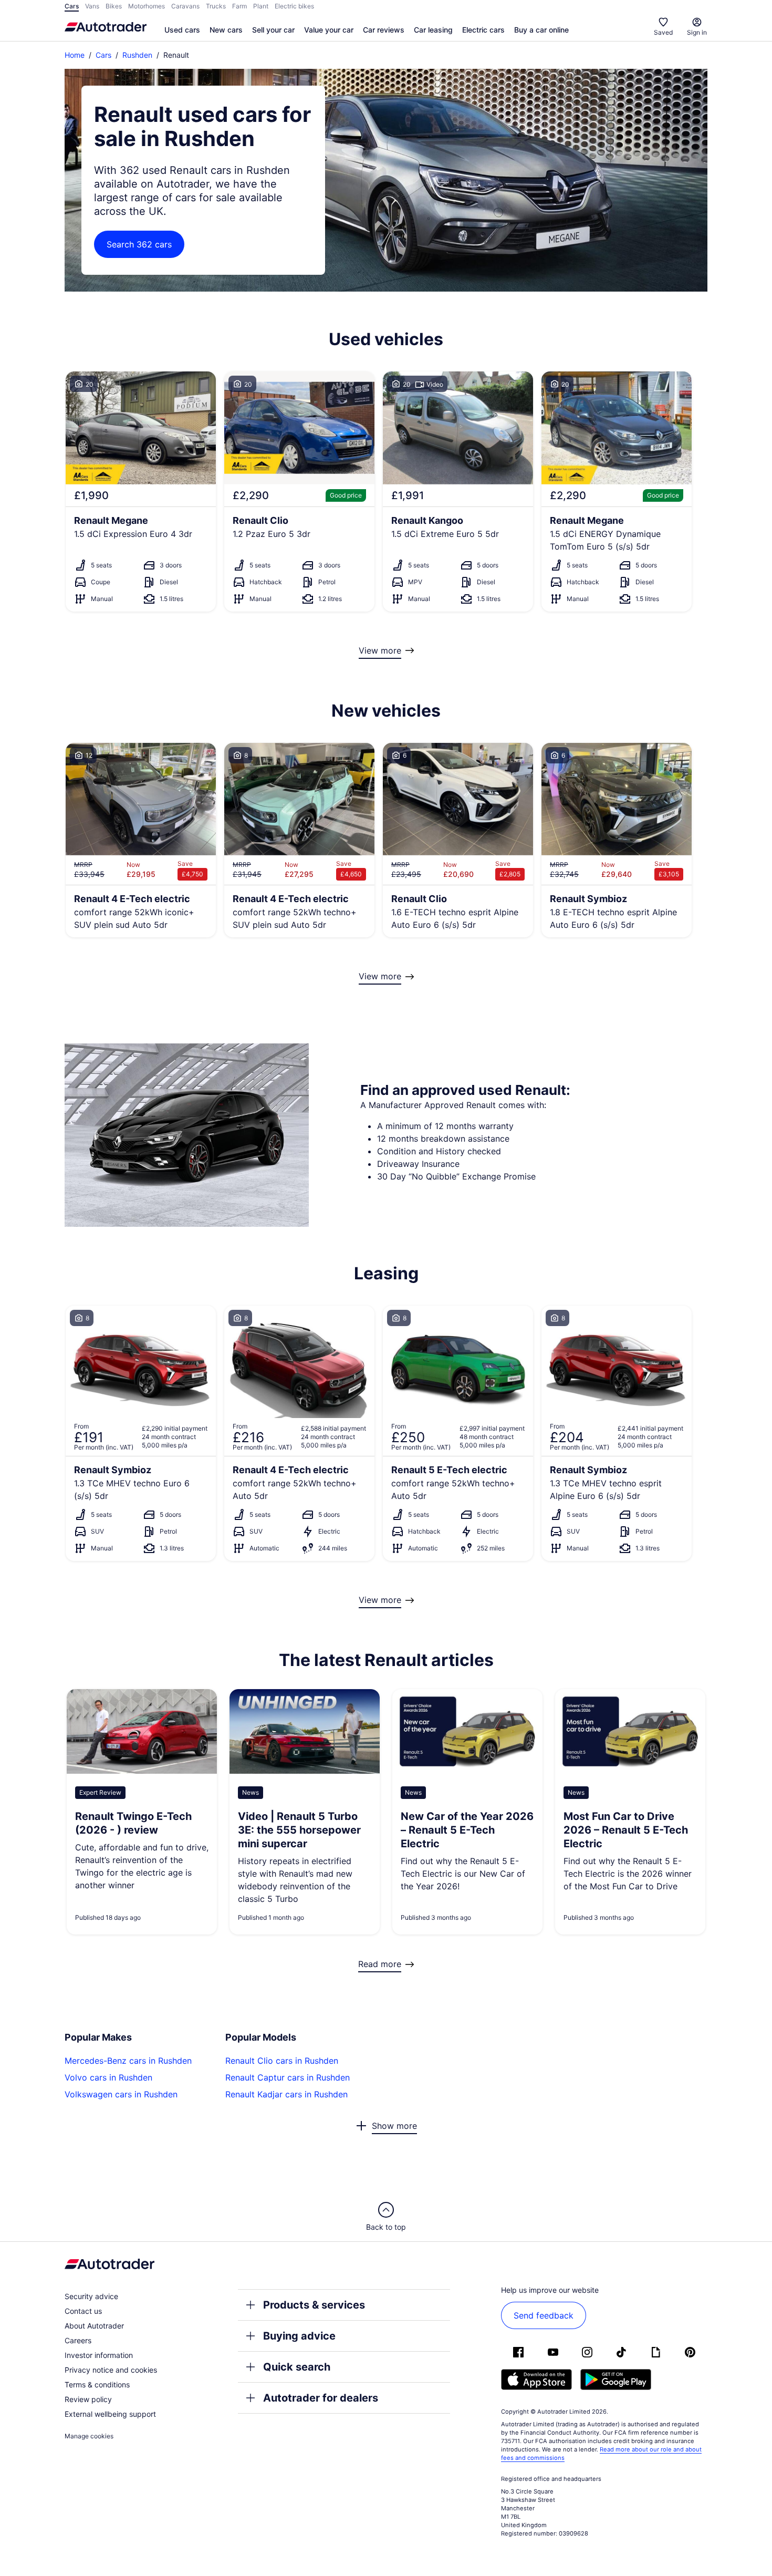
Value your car (329, 30)
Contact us (83, 2311)
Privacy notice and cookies (111, 2370)
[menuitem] (182, 30)
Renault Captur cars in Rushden (288, 2077)
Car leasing (433, 30)
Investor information (99, 2355)
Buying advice (299, 2336)
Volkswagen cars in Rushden (121, 2094)
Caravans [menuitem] (185, 6)
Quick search (297, 2367)
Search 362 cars (139, 244)
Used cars (182, 30)
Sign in (697, 32)
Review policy (88, 2399)
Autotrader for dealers (321, 2398)
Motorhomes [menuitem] (147, 6)
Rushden (137, 55)
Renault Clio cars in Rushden (282, 2061)
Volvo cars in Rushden (108, 2077)
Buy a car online (541, 30)
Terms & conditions (97, 2384)
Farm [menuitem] (239, 6)
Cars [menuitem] (72, 6)
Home (75, 55)
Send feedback (544, 2315)
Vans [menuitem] (92, 6)
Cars (103, 55)
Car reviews (384, 30)
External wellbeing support (110, 2414)
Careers (78, 2340)
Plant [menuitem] (261, 6)
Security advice (91, 2296)
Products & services (314, 2305)
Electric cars (483, 30)
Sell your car (273, 30)
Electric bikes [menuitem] (294, 6)
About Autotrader (94, 2326)
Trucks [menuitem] (216, 6)
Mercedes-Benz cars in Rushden (128, 2061)
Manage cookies (89, 2436)
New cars (226, 30)
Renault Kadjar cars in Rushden (286, 2094)
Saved (663, 32)
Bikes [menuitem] (114, 6)
